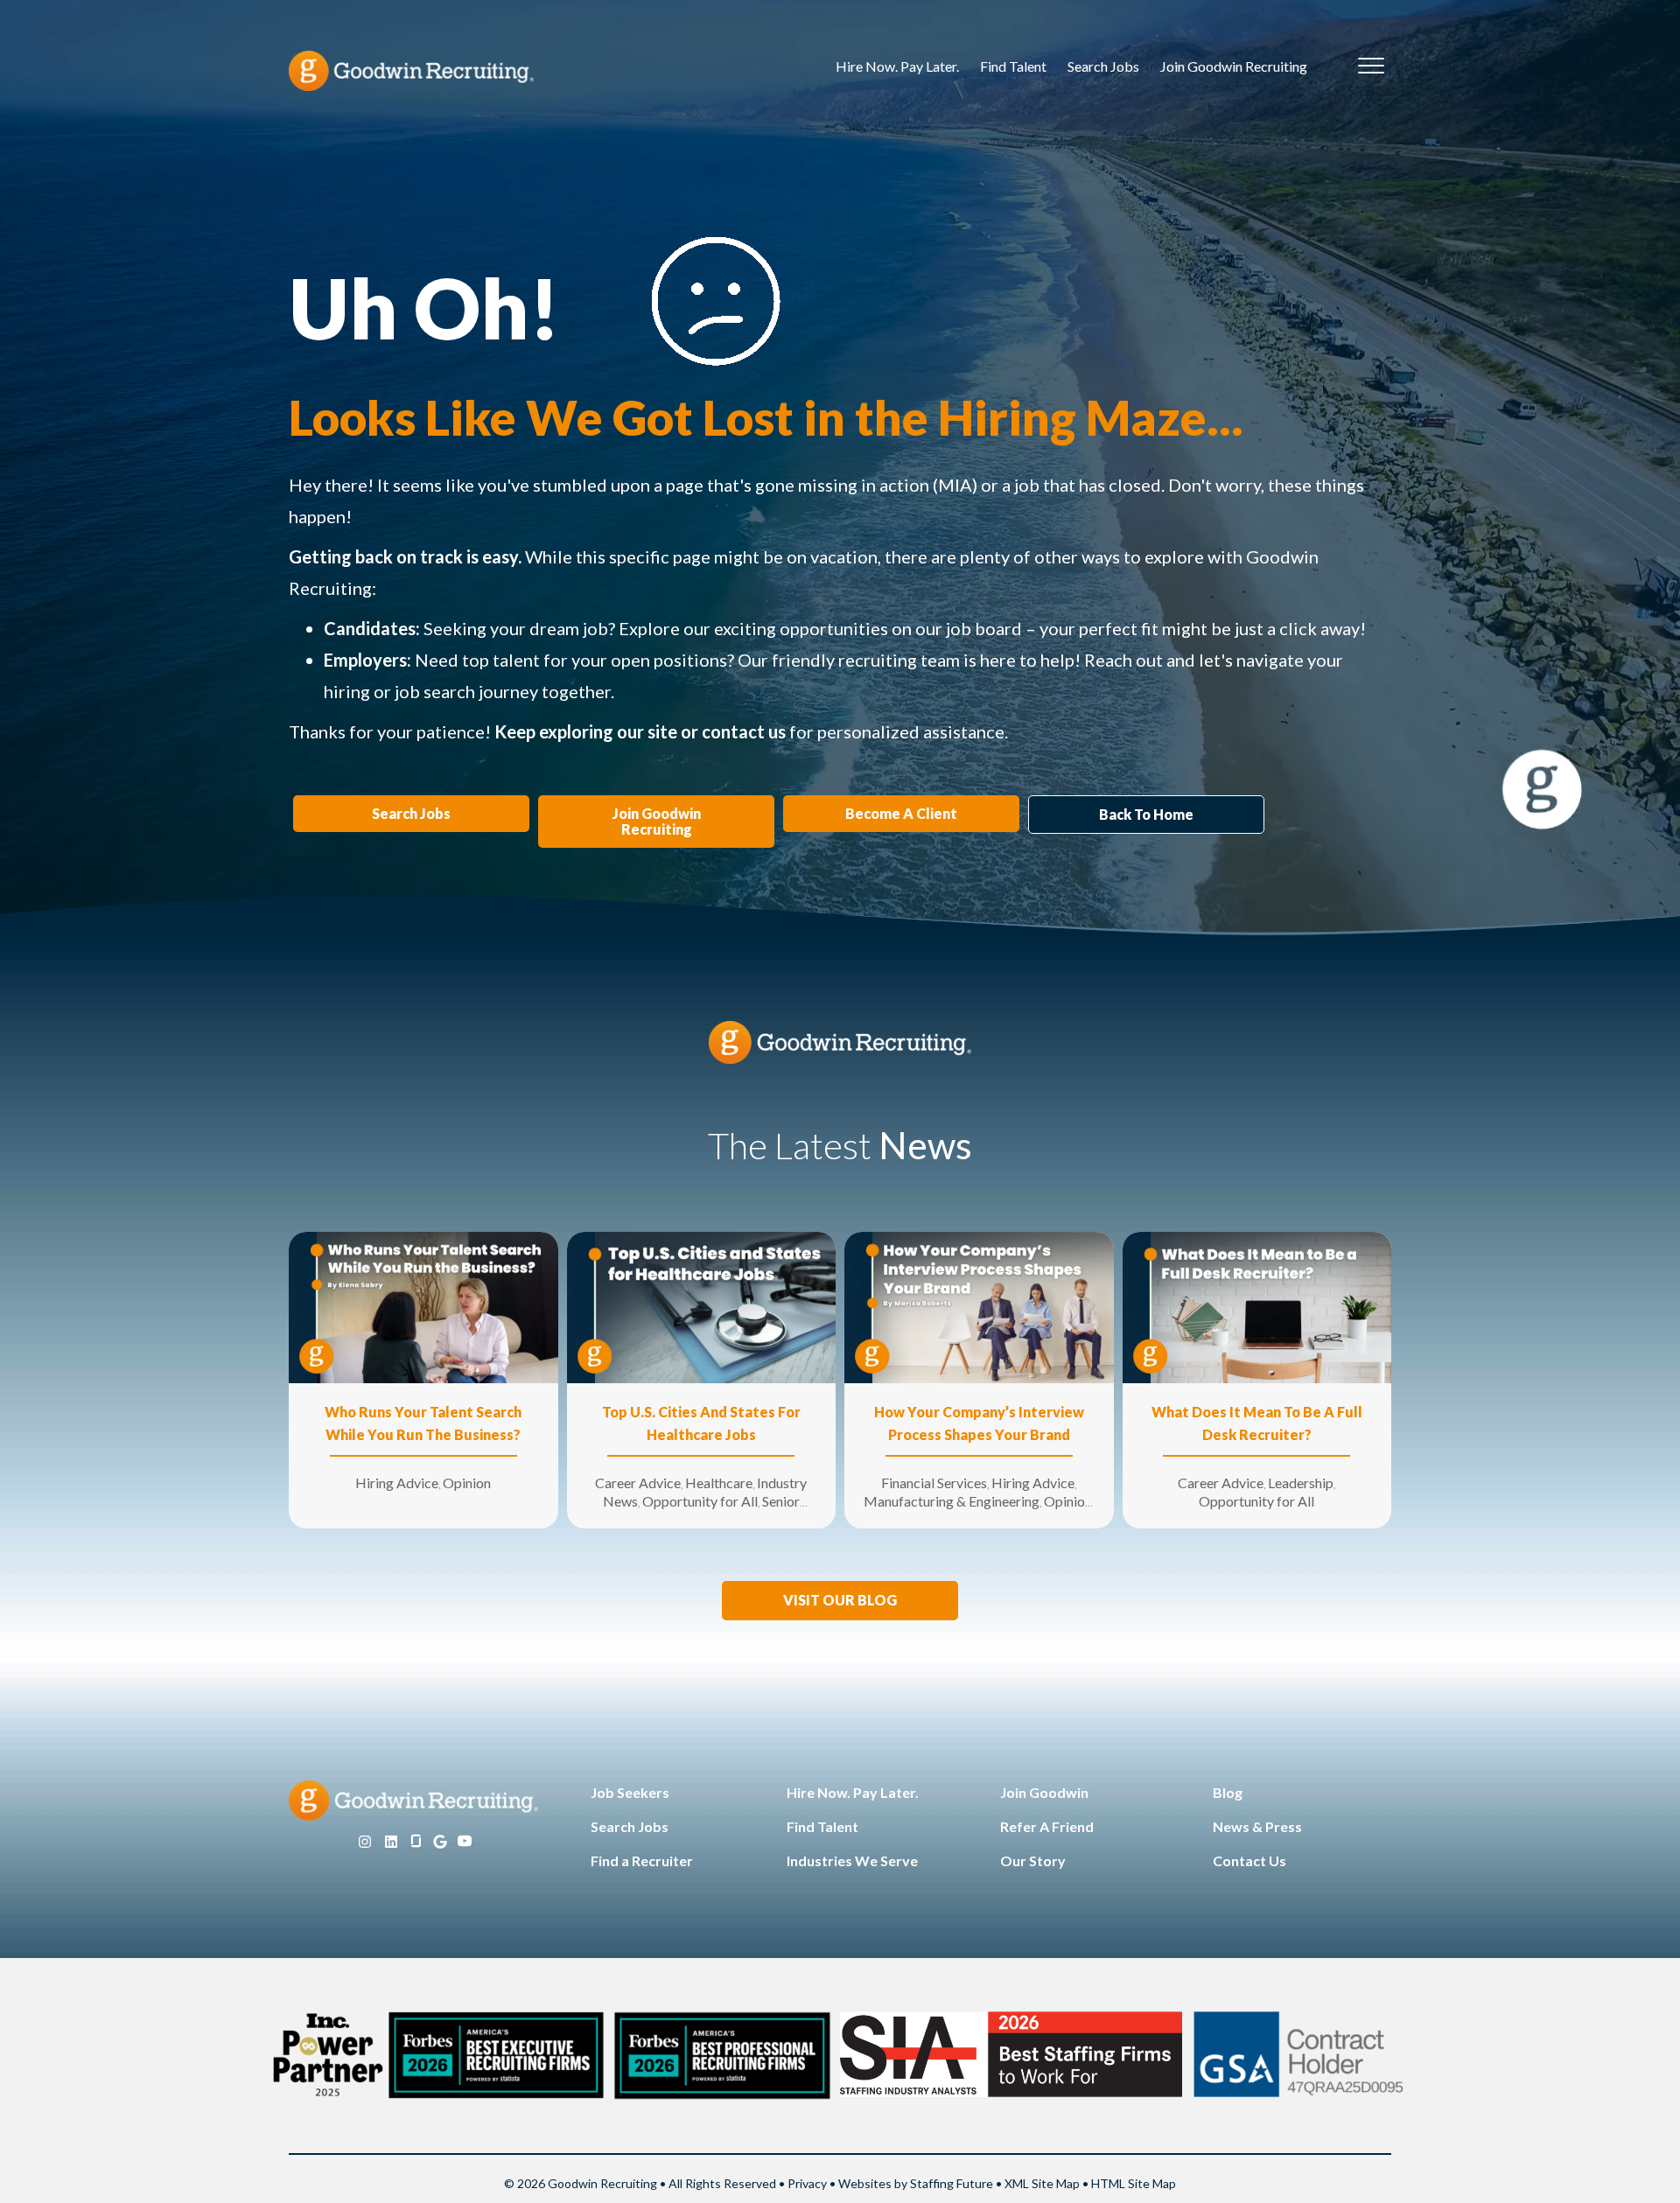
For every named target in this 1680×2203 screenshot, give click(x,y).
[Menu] (1371, 66)
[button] (840, 1601)
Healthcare (719, 1483)
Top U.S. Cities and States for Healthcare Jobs (701, 1423)
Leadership (1301, 1483)
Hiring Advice (397, 1483)
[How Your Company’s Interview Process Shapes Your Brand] (979, 1306)
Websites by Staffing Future (916, 2183)
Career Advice (638, 1483)
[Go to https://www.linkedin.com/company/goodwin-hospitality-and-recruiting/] (391, 1842)
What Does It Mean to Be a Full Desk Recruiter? (1257, 1423)
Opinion (467, 1483)
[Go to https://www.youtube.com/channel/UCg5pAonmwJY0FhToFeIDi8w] (465, 1842)
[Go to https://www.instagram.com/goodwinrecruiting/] (365, 1842)
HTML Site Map (1134, 2183)
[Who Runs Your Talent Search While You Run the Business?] (423, 1306)
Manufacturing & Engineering (952, 1501)
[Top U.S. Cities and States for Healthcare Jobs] (702, 1306)
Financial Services (934, 1483)
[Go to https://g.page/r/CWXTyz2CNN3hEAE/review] (440, 1842)
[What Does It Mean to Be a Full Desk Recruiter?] (1257, 1306)
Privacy (807, 2183)
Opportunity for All (700, 1501)
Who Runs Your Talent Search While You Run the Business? (423, 1423)
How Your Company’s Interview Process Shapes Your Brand (979, 1423)
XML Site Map (1042, 2183)
